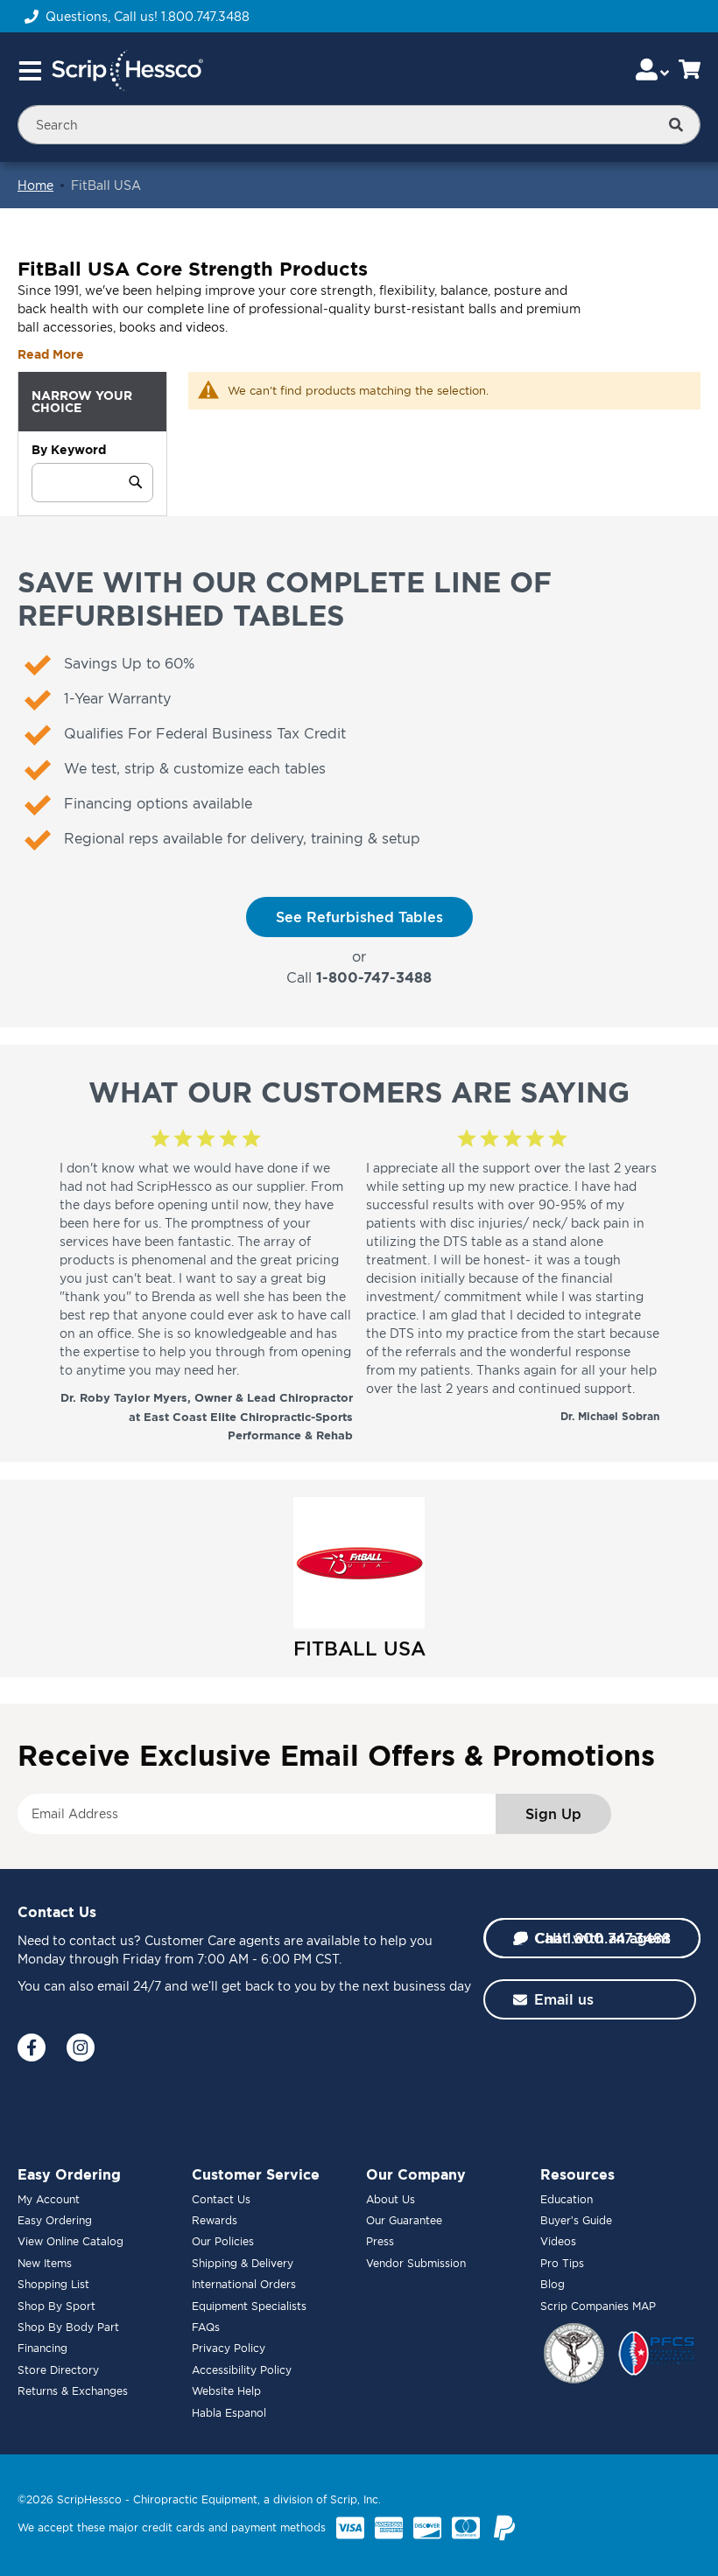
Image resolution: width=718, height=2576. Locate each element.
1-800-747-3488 (374, 977)
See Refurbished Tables (359, 917)
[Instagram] (81, 2047)
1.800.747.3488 (205, 16)
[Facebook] (32, 2047)
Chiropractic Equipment (195, 2499)
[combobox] (359, 125)
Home (35, 185)
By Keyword (69, 449)
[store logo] (127, 71)
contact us (102, 1940)
